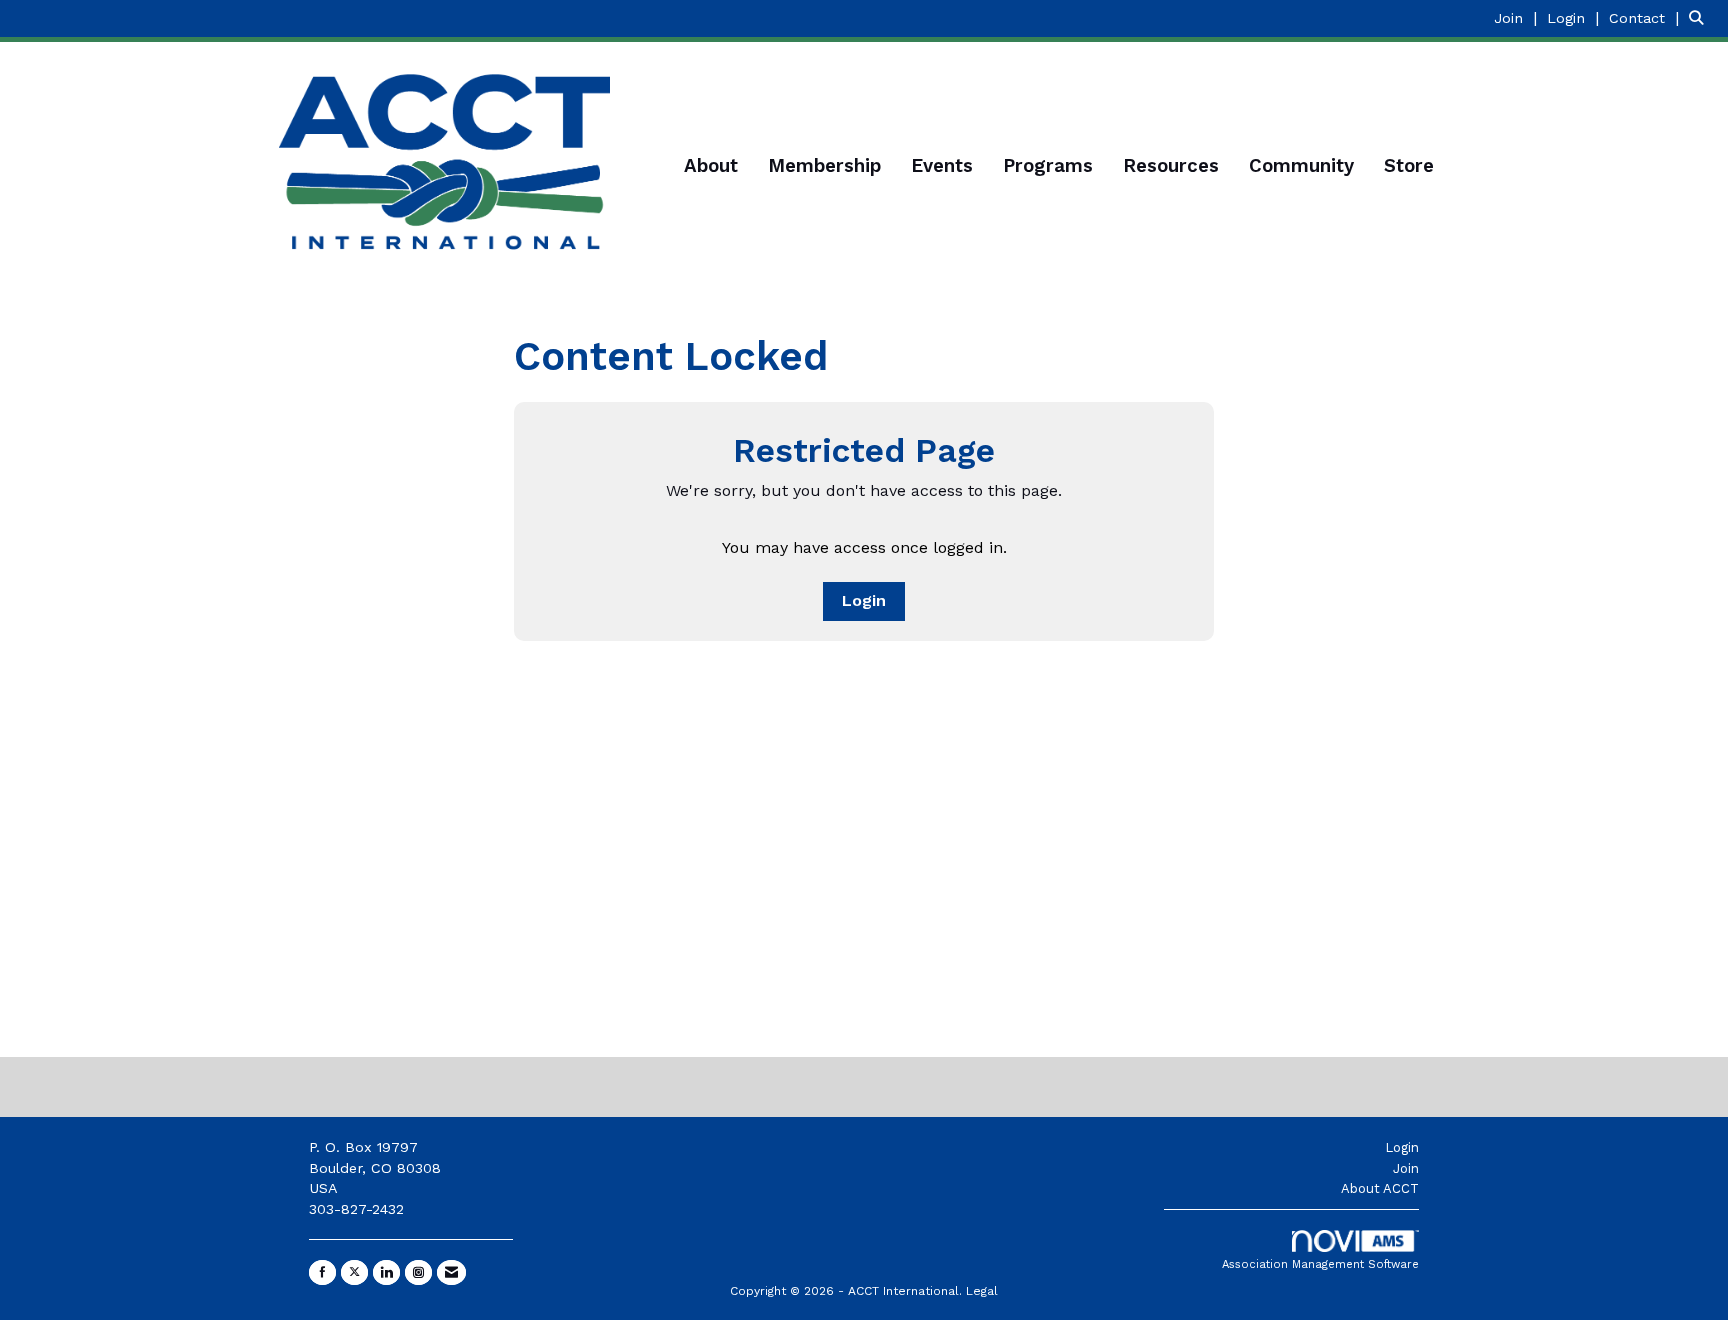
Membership (824, 166)
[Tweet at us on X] (354, 1272)
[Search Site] (1701, 17)
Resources (1171, 166)
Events (942, 166)
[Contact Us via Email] (451, 1272)
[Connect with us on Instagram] (418, 1272)
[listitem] (1518, 17)
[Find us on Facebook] (322, 1272)
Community (1301, 166)
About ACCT (1380, 1188)
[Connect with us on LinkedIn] (386, 1272)
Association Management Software (1320, 1264)
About (711, 166)
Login (864, 600)
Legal (982, 1291)
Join (1406, 1168)
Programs (1048, 166)
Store (1409, 166)
